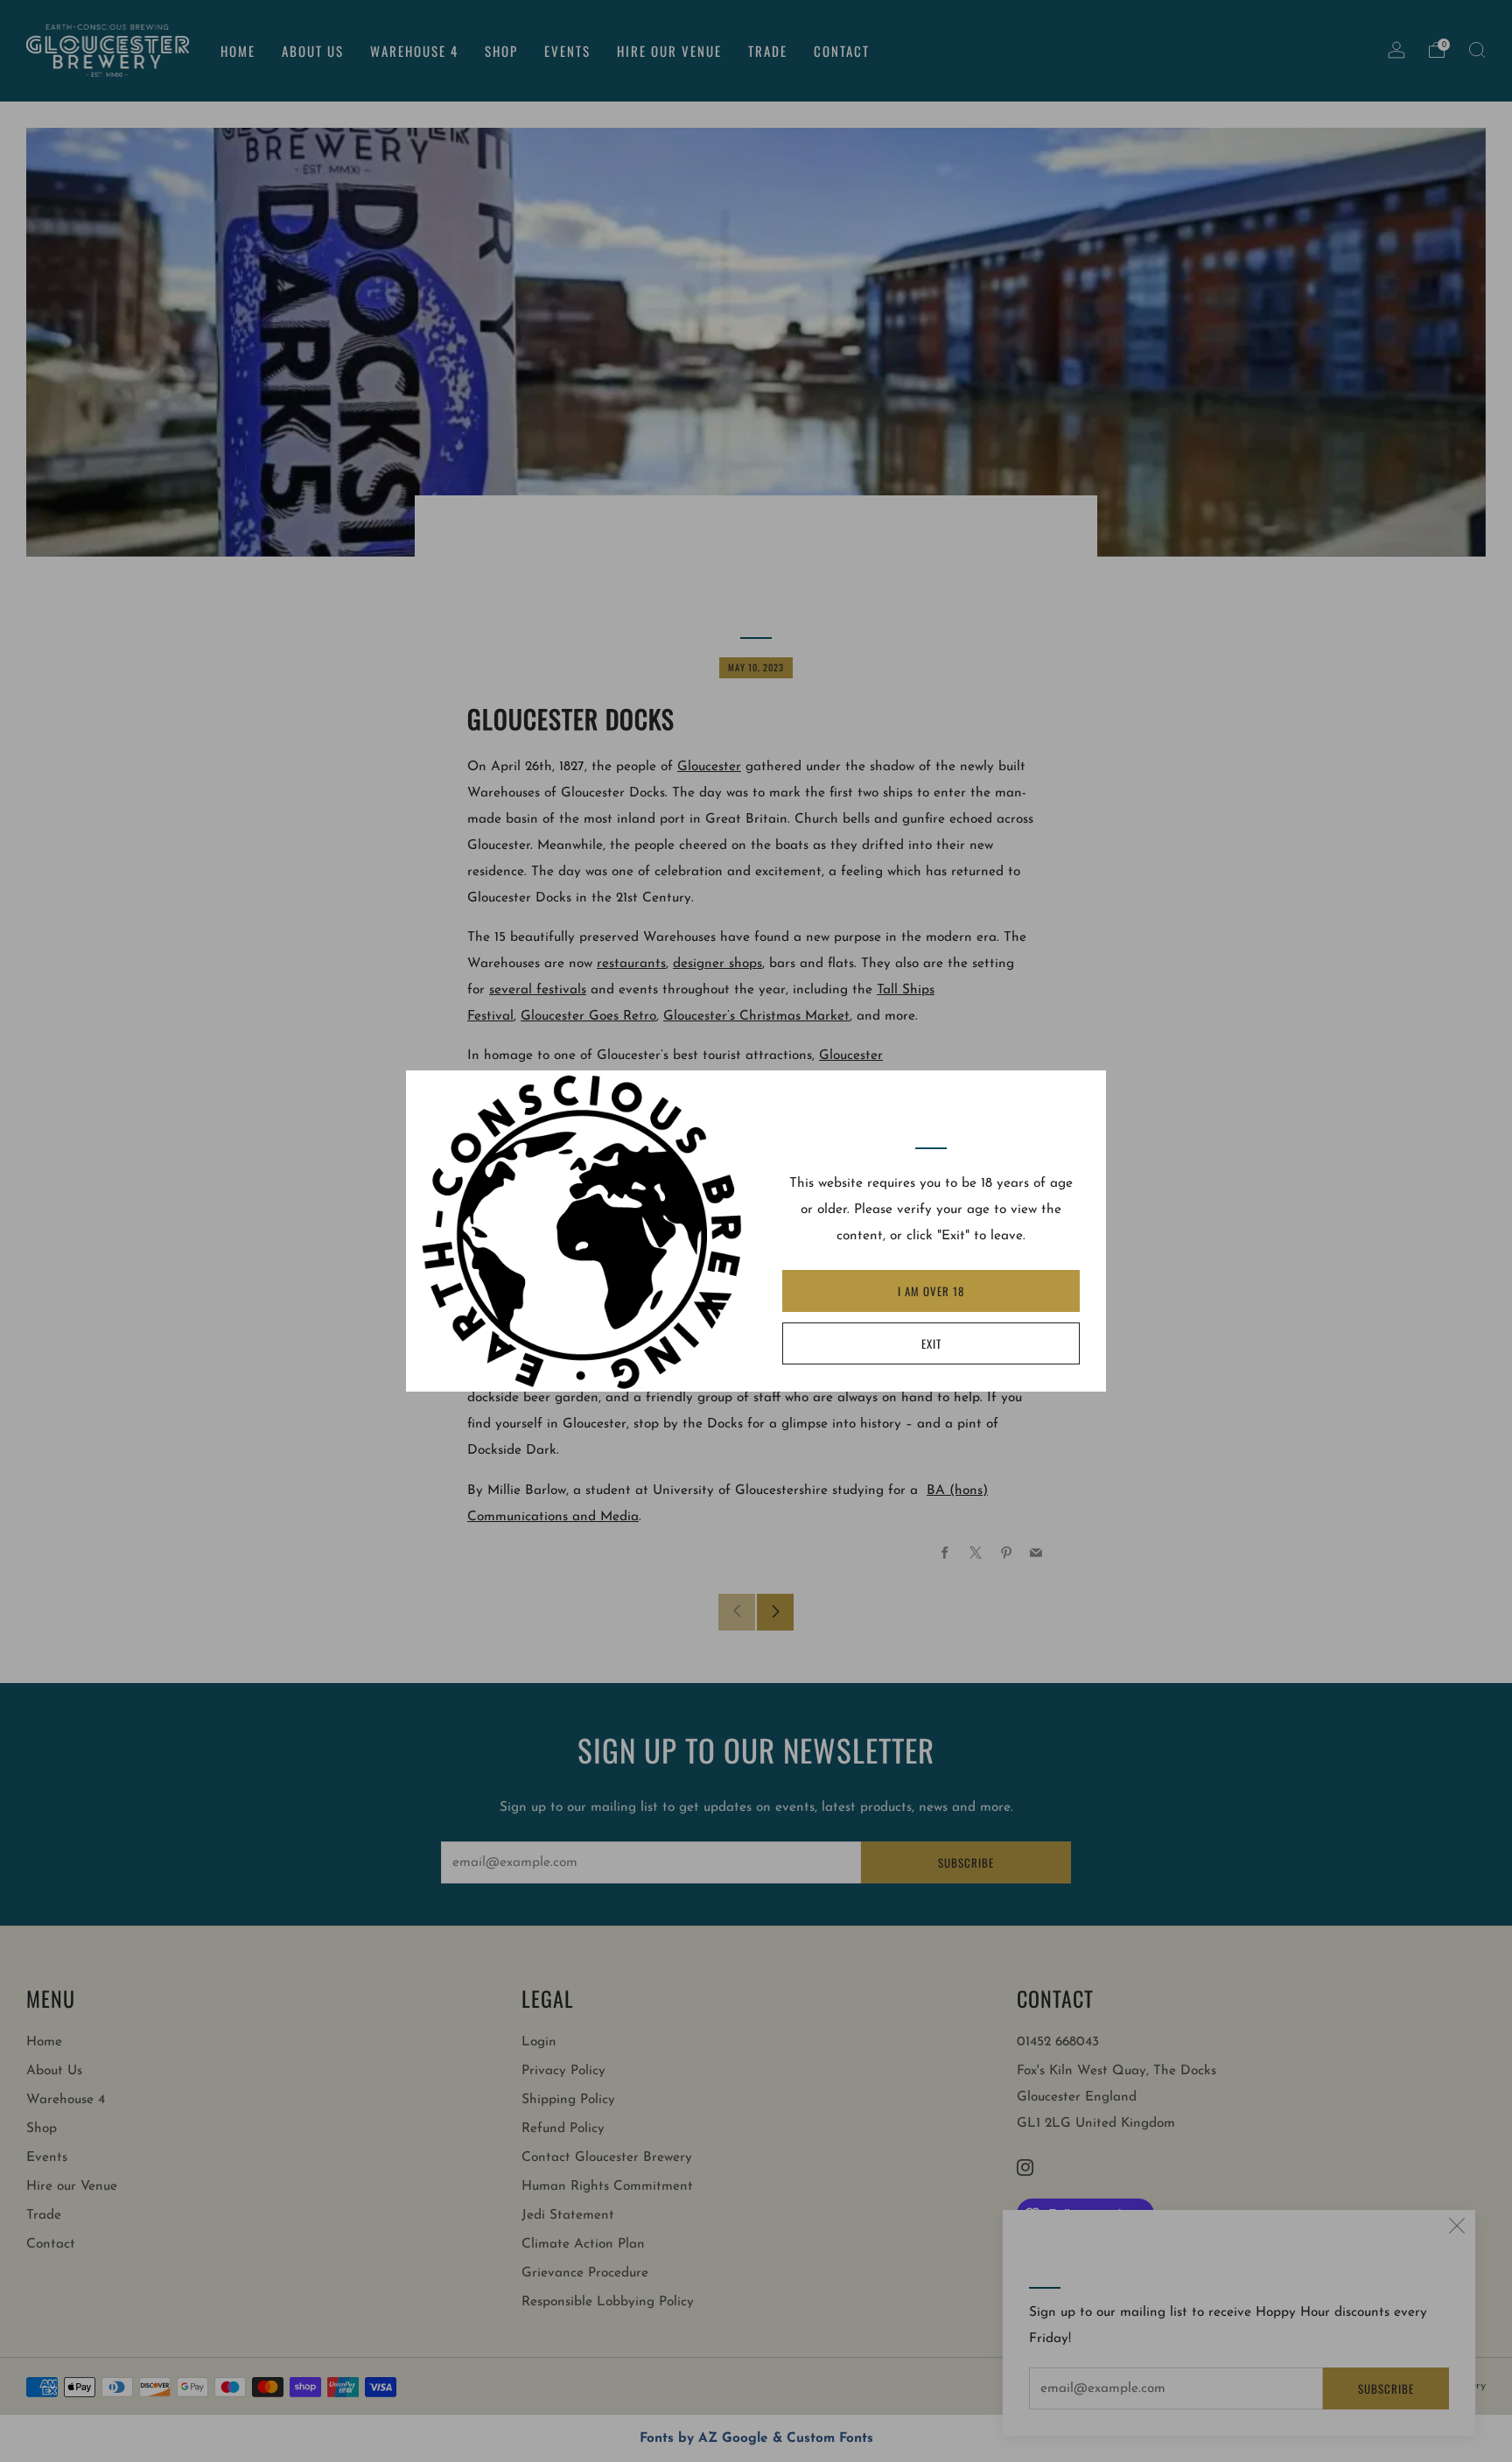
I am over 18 (931, 1291)
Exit (931, 1343)
